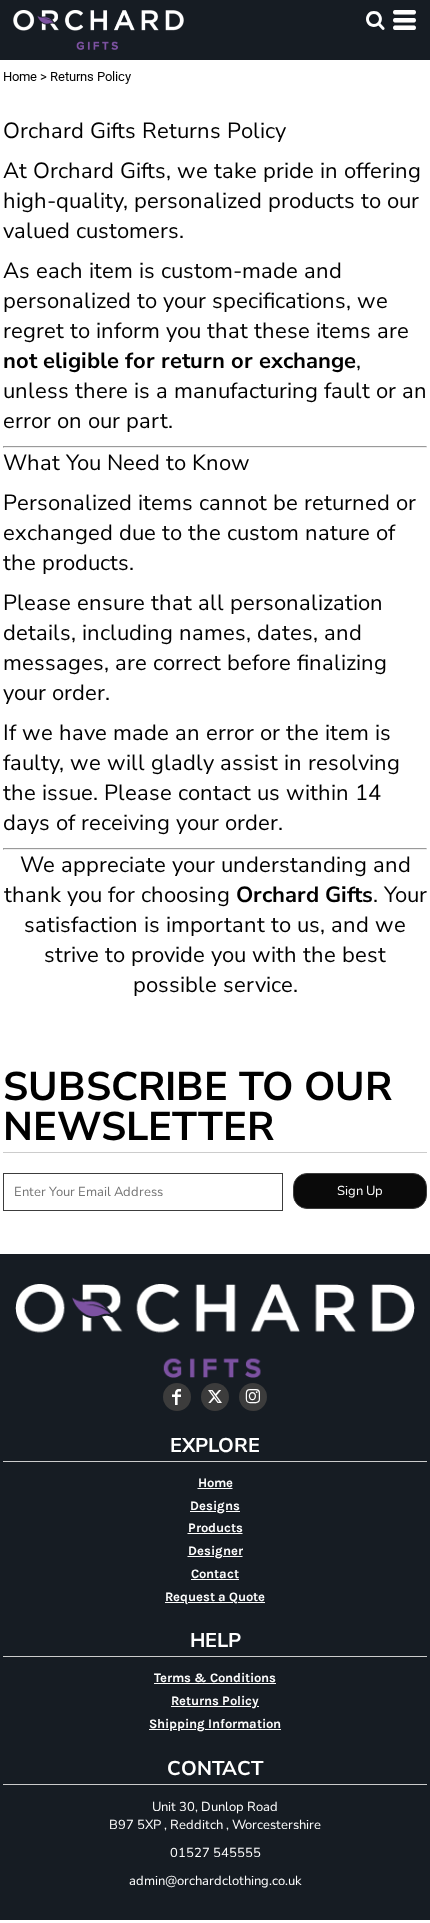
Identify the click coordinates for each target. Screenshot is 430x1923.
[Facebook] (177, 1397)
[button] (375, 20)
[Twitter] (215, 1397)
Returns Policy (215, 1700)
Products (215, 1527)
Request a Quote (215, 1596)
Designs (215, 1505)
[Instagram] (253, 1397)
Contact (215, 1573)
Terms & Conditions (215, 1677)
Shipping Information (215, 1723)
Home (20, 76)
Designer (215, 1550)
